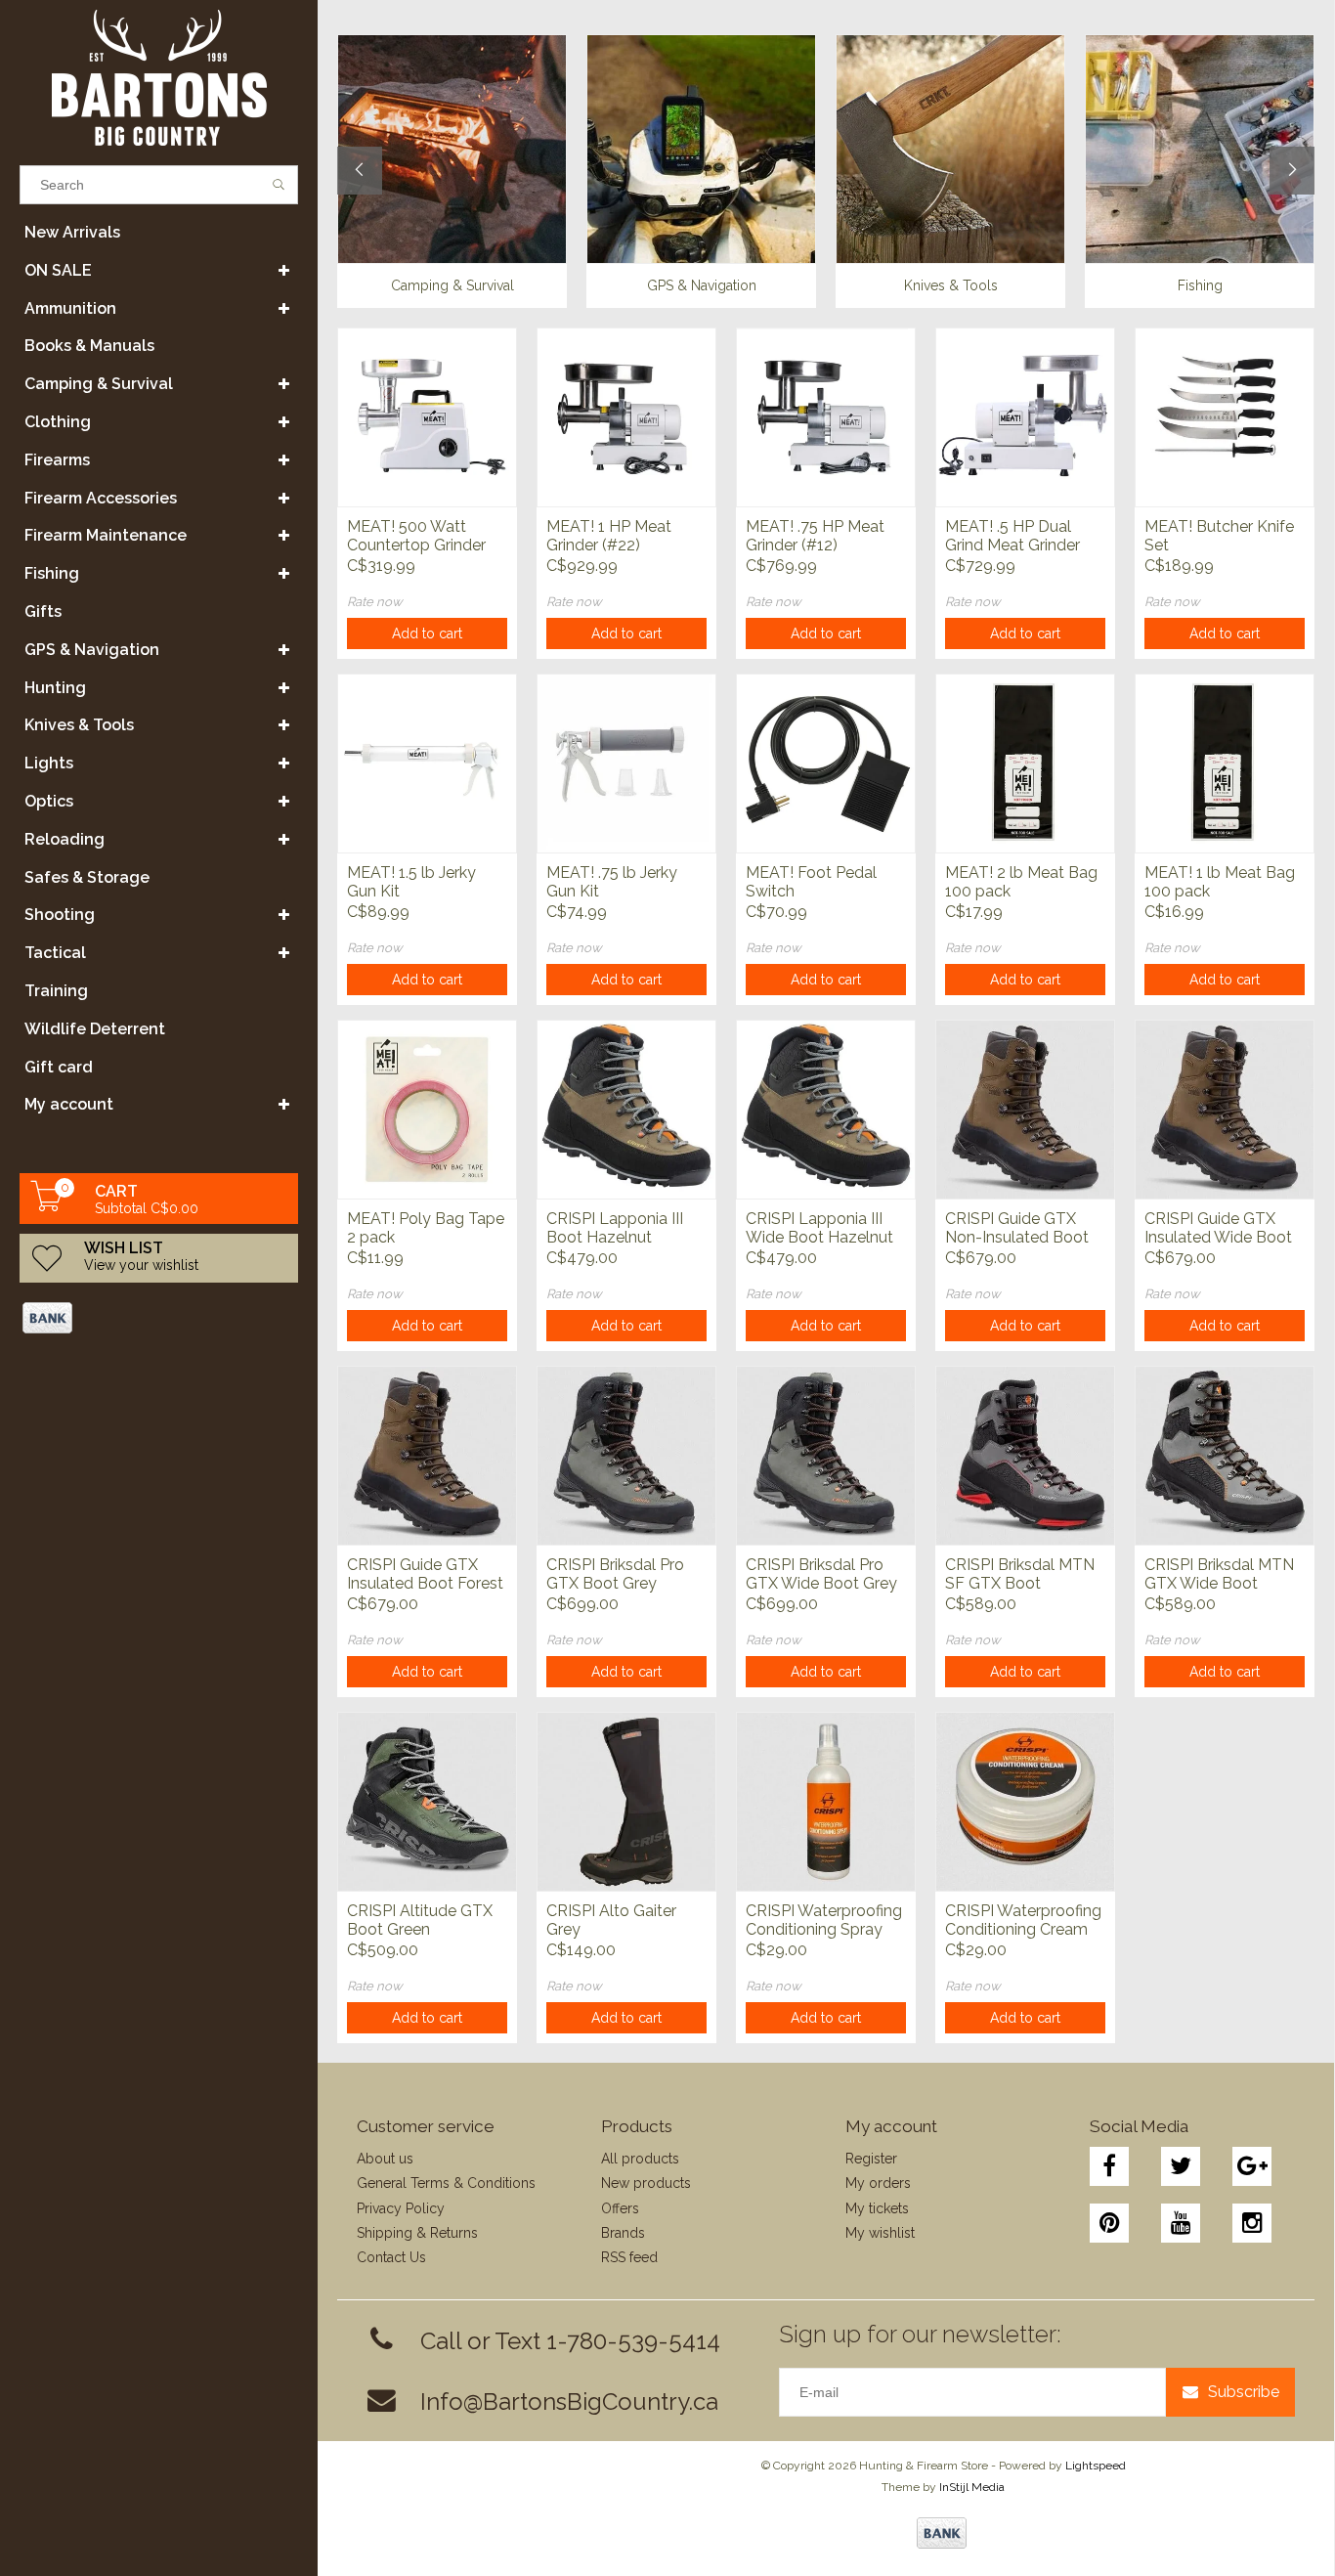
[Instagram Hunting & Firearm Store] (1252, 2223)
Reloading (65, 839)
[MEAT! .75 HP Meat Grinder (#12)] (826, 417)
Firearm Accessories (101, 498)
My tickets (877, 2208)
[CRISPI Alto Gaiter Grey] (626, 1801)
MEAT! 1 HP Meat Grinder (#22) (609, 536)
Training (56, 991)
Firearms (57, 460)
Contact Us (391, 2257)
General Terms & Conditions (446, 2183)
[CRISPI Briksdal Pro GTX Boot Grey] (626, 1455)
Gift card (59, 1067)
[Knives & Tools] (950, 149)
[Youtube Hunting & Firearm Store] (1181, 2223)
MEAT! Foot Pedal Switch (811, 882)
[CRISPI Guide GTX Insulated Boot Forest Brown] (427, 1455)
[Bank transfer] (46, 1318)
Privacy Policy (401, 2208)
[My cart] (47, 1206)
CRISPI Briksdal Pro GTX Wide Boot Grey (821, 1574)
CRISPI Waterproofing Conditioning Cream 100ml (1023, 1921)
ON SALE (58, 270)
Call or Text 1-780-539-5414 (570, 2341)
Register (871, 2159)
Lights (49, 763)
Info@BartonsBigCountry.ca (569, 2401)
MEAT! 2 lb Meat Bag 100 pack (1021, 882)
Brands (623, 2233)
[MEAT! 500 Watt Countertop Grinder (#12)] (427, 417)
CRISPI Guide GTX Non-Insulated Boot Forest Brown (1017, 1229)
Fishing (52, 573)
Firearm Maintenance (106, 535)
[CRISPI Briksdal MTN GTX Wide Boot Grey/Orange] (1225, 1455)
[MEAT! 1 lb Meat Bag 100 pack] (1225, 763)
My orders (878, 2183)
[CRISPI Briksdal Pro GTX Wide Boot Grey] (826, 1455)
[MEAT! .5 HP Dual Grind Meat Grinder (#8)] (1025, 417)
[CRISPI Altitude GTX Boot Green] (427, 1801)
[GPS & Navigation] (701, 149)
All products (640, 2159)
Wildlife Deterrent (95, 1029)
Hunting (55, 688)
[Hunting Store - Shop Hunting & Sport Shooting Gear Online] (159, 78)
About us (385, 2159)
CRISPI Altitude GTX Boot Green (420, 1920)
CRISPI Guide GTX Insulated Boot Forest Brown (425, 1575)
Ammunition (70, 308)
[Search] (279, 185)
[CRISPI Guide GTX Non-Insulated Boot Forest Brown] (1025, 1109)
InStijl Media (972, 2487)
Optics (49, 801)
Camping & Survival (99, 384)
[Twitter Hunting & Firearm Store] (1181, 2166)
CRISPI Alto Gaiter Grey (611, 1920)
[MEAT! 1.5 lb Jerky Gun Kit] (427, 763)
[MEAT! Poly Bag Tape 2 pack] (427, 1109)
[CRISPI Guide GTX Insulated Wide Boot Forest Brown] (1225, 1109)
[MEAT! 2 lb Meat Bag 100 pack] (1025, 763)
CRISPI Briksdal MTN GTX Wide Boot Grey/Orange (1219, 1575)
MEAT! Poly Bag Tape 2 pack (426, 1228)
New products (646, 2183)
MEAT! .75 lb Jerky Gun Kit (612, 882)
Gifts (43, 611)
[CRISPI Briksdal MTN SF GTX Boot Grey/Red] (1025, 1455)
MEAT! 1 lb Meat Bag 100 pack (1220, 882)
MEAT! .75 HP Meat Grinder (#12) (815, 536)
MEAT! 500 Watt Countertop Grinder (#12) (416, 537)
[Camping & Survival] (452, 149)
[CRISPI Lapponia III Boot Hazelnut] (626, 1109)
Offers (620, 2208)
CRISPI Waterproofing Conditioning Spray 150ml (824, 1921)
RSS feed (629, 2257)
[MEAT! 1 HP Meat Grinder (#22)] (626, 417)
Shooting (60, 915)
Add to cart (427, 633)
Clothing (58, 422)
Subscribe (1244, 2392)
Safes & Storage (87, 877)
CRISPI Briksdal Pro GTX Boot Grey (615, 1574)
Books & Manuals (89, 346)
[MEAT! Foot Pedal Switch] (826, 763)
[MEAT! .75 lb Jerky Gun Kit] (626, 763)
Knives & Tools (79, 725)
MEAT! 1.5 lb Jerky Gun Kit (411, 882)
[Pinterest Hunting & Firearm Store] (1109, 2223)
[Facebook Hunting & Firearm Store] (1109, 2166)
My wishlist (880, 2233)
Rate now (375, 602)
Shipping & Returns (417, 2233)
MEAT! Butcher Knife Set (1219, 536)
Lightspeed (1096, 2466)
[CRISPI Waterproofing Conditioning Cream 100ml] (1025, 1801)
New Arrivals (72, 232)
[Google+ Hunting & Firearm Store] (1252, 2166)
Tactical (55, 953)
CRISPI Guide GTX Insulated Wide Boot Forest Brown (1218, 1229)
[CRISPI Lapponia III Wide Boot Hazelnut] (826, 1109)
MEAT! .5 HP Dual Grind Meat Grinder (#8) (1012, 537)
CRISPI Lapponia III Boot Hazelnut (615, 1228)
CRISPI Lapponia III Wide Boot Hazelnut (819, 1228)
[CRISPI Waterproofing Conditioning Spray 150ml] (826, 1801)
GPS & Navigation (92, 650)
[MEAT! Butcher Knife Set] (1225, 417)
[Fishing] (1200, 149)
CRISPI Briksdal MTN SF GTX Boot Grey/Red (1020, 1575)
